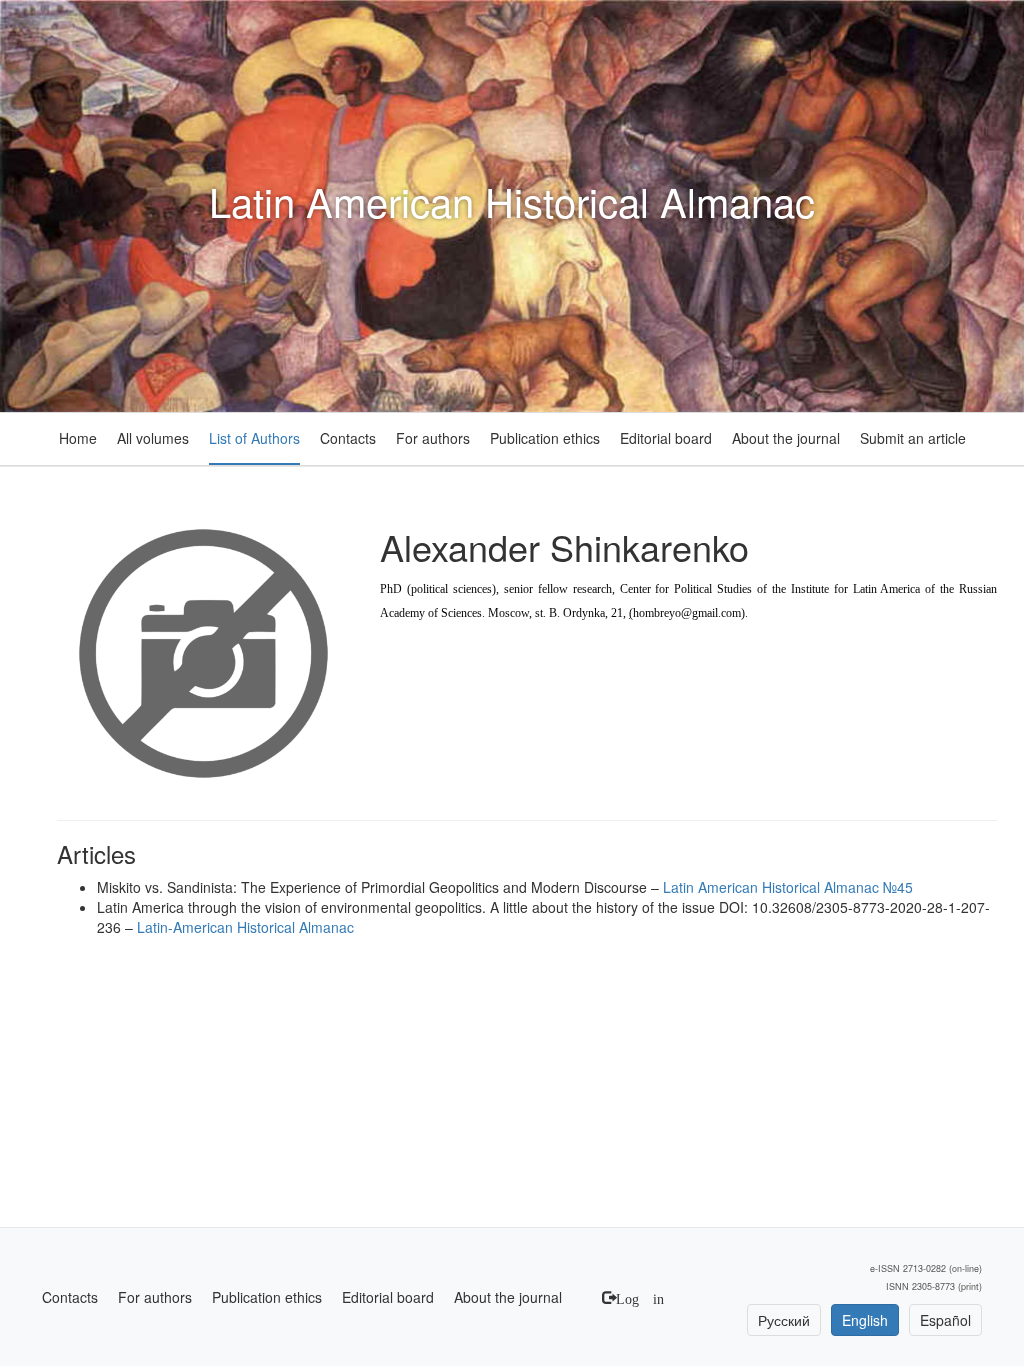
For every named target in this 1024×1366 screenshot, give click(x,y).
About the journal (786, 438)
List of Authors (254, 438)
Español (945, 1320)
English (865, 1320)
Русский (784, 1320)
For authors (433, 438)
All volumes (153, 438)
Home (78, 438)
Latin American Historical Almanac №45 (788, 887)
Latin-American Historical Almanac (245, 927)
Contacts (348, 438)
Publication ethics (545, 438)
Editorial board (666, 438)
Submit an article (913, 438)
